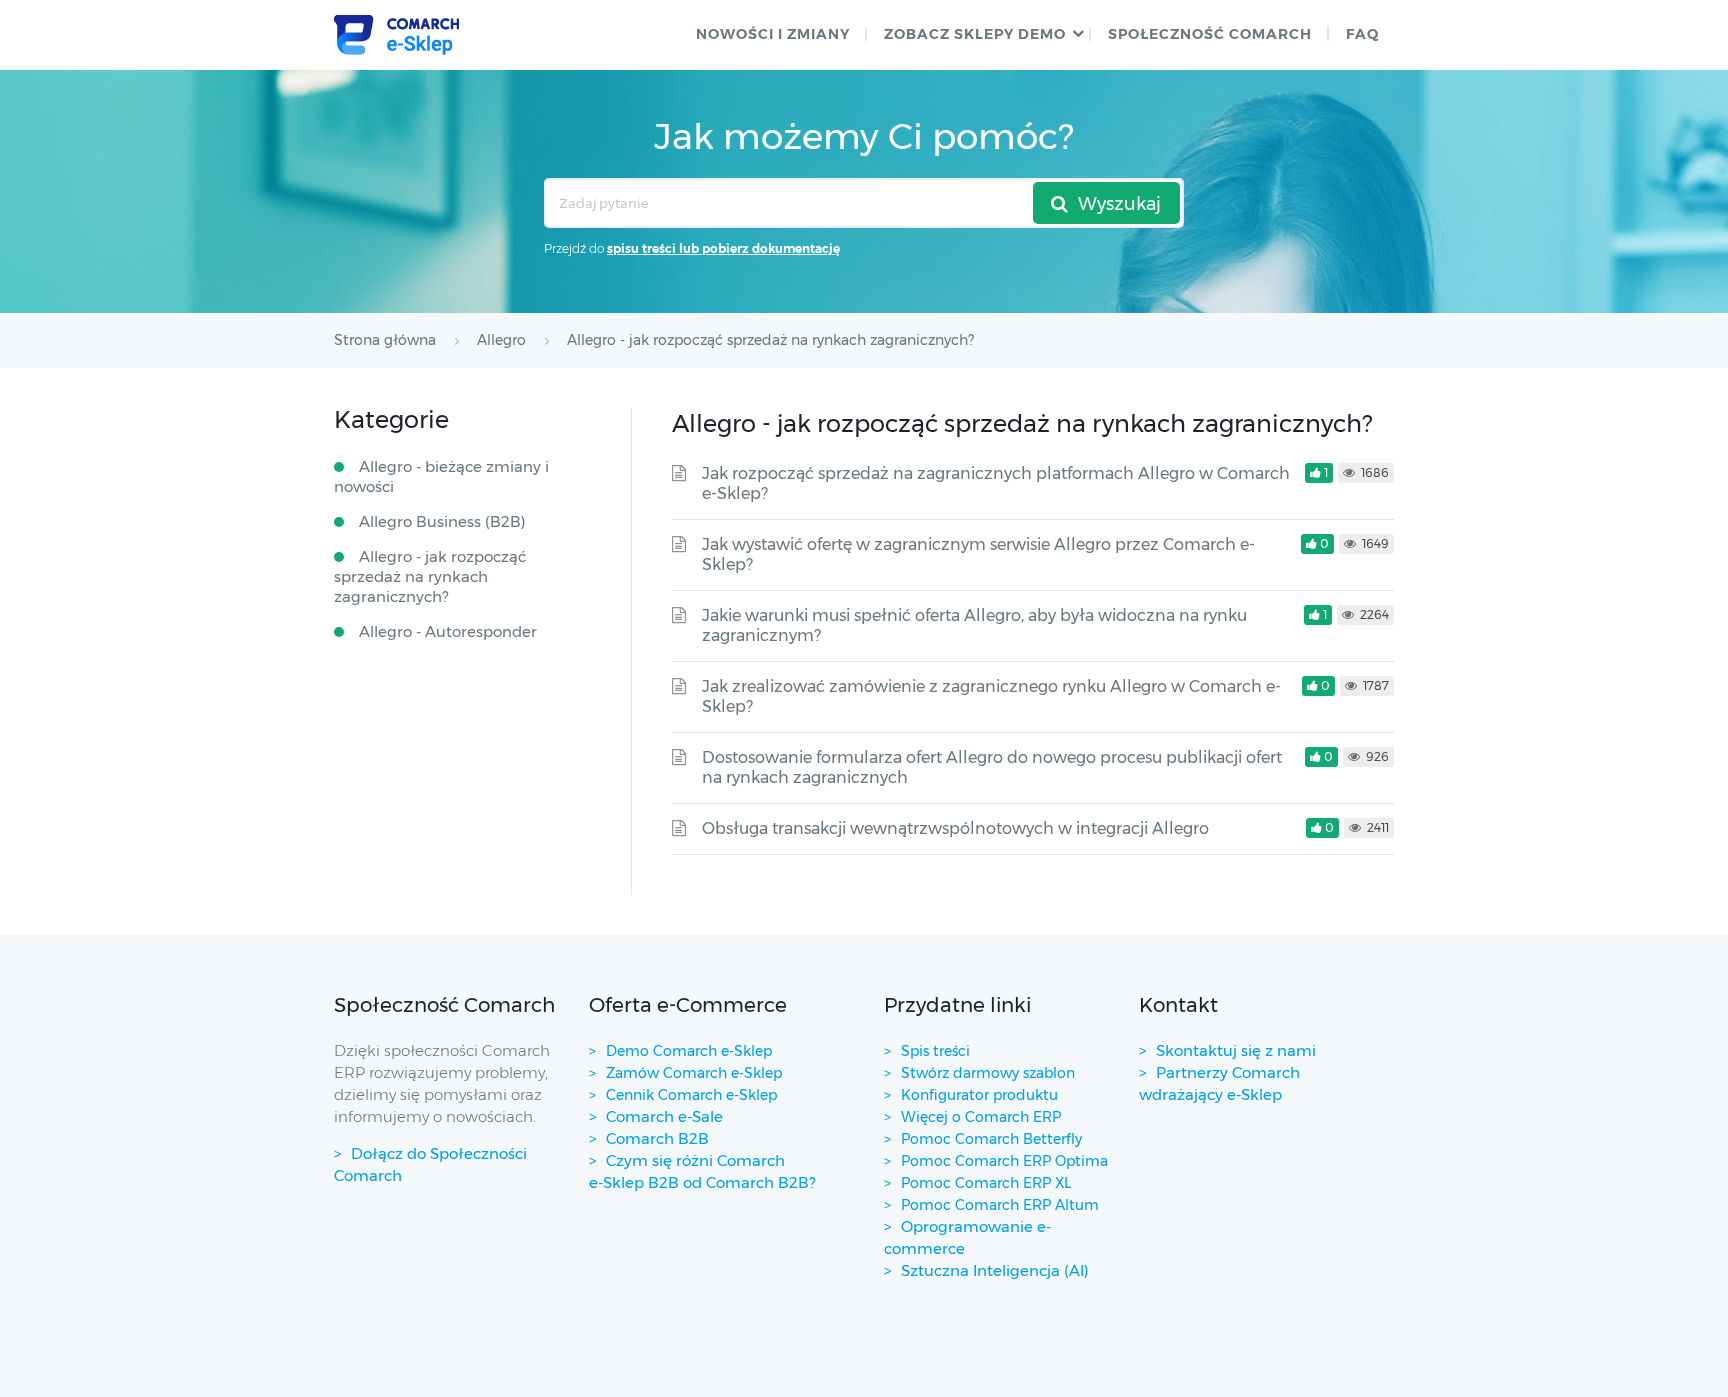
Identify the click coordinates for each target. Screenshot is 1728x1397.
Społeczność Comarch (1210, 34)
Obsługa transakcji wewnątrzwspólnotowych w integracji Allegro (955, 828)
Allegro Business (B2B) (442, 521)
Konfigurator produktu (979, 1095)
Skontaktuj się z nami (1236, 1050)
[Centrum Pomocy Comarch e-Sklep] (396, 35)
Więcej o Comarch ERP (981, 1117)
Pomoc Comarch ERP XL (986, 1183)
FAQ (1362, 34)
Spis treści (935, 1051)
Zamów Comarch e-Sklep (694, 1073)
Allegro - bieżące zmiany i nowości (441, 476)
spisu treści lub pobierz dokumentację (723, 248)
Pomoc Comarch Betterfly (991, 1139)
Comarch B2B (657, 1138)
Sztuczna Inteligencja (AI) (995, 1270)
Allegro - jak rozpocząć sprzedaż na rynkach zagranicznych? (430, 576)
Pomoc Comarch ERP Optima (1004, 1161)
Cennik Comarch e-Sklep (691, 1095)
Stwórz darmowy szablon (988, 1073)
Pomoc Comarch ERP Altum (1000, 1205)
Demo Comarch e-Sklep (689, 1051)
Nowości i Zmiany (773, 34)
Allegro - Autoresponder (448, 631)
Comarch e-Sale (664, 1116)
